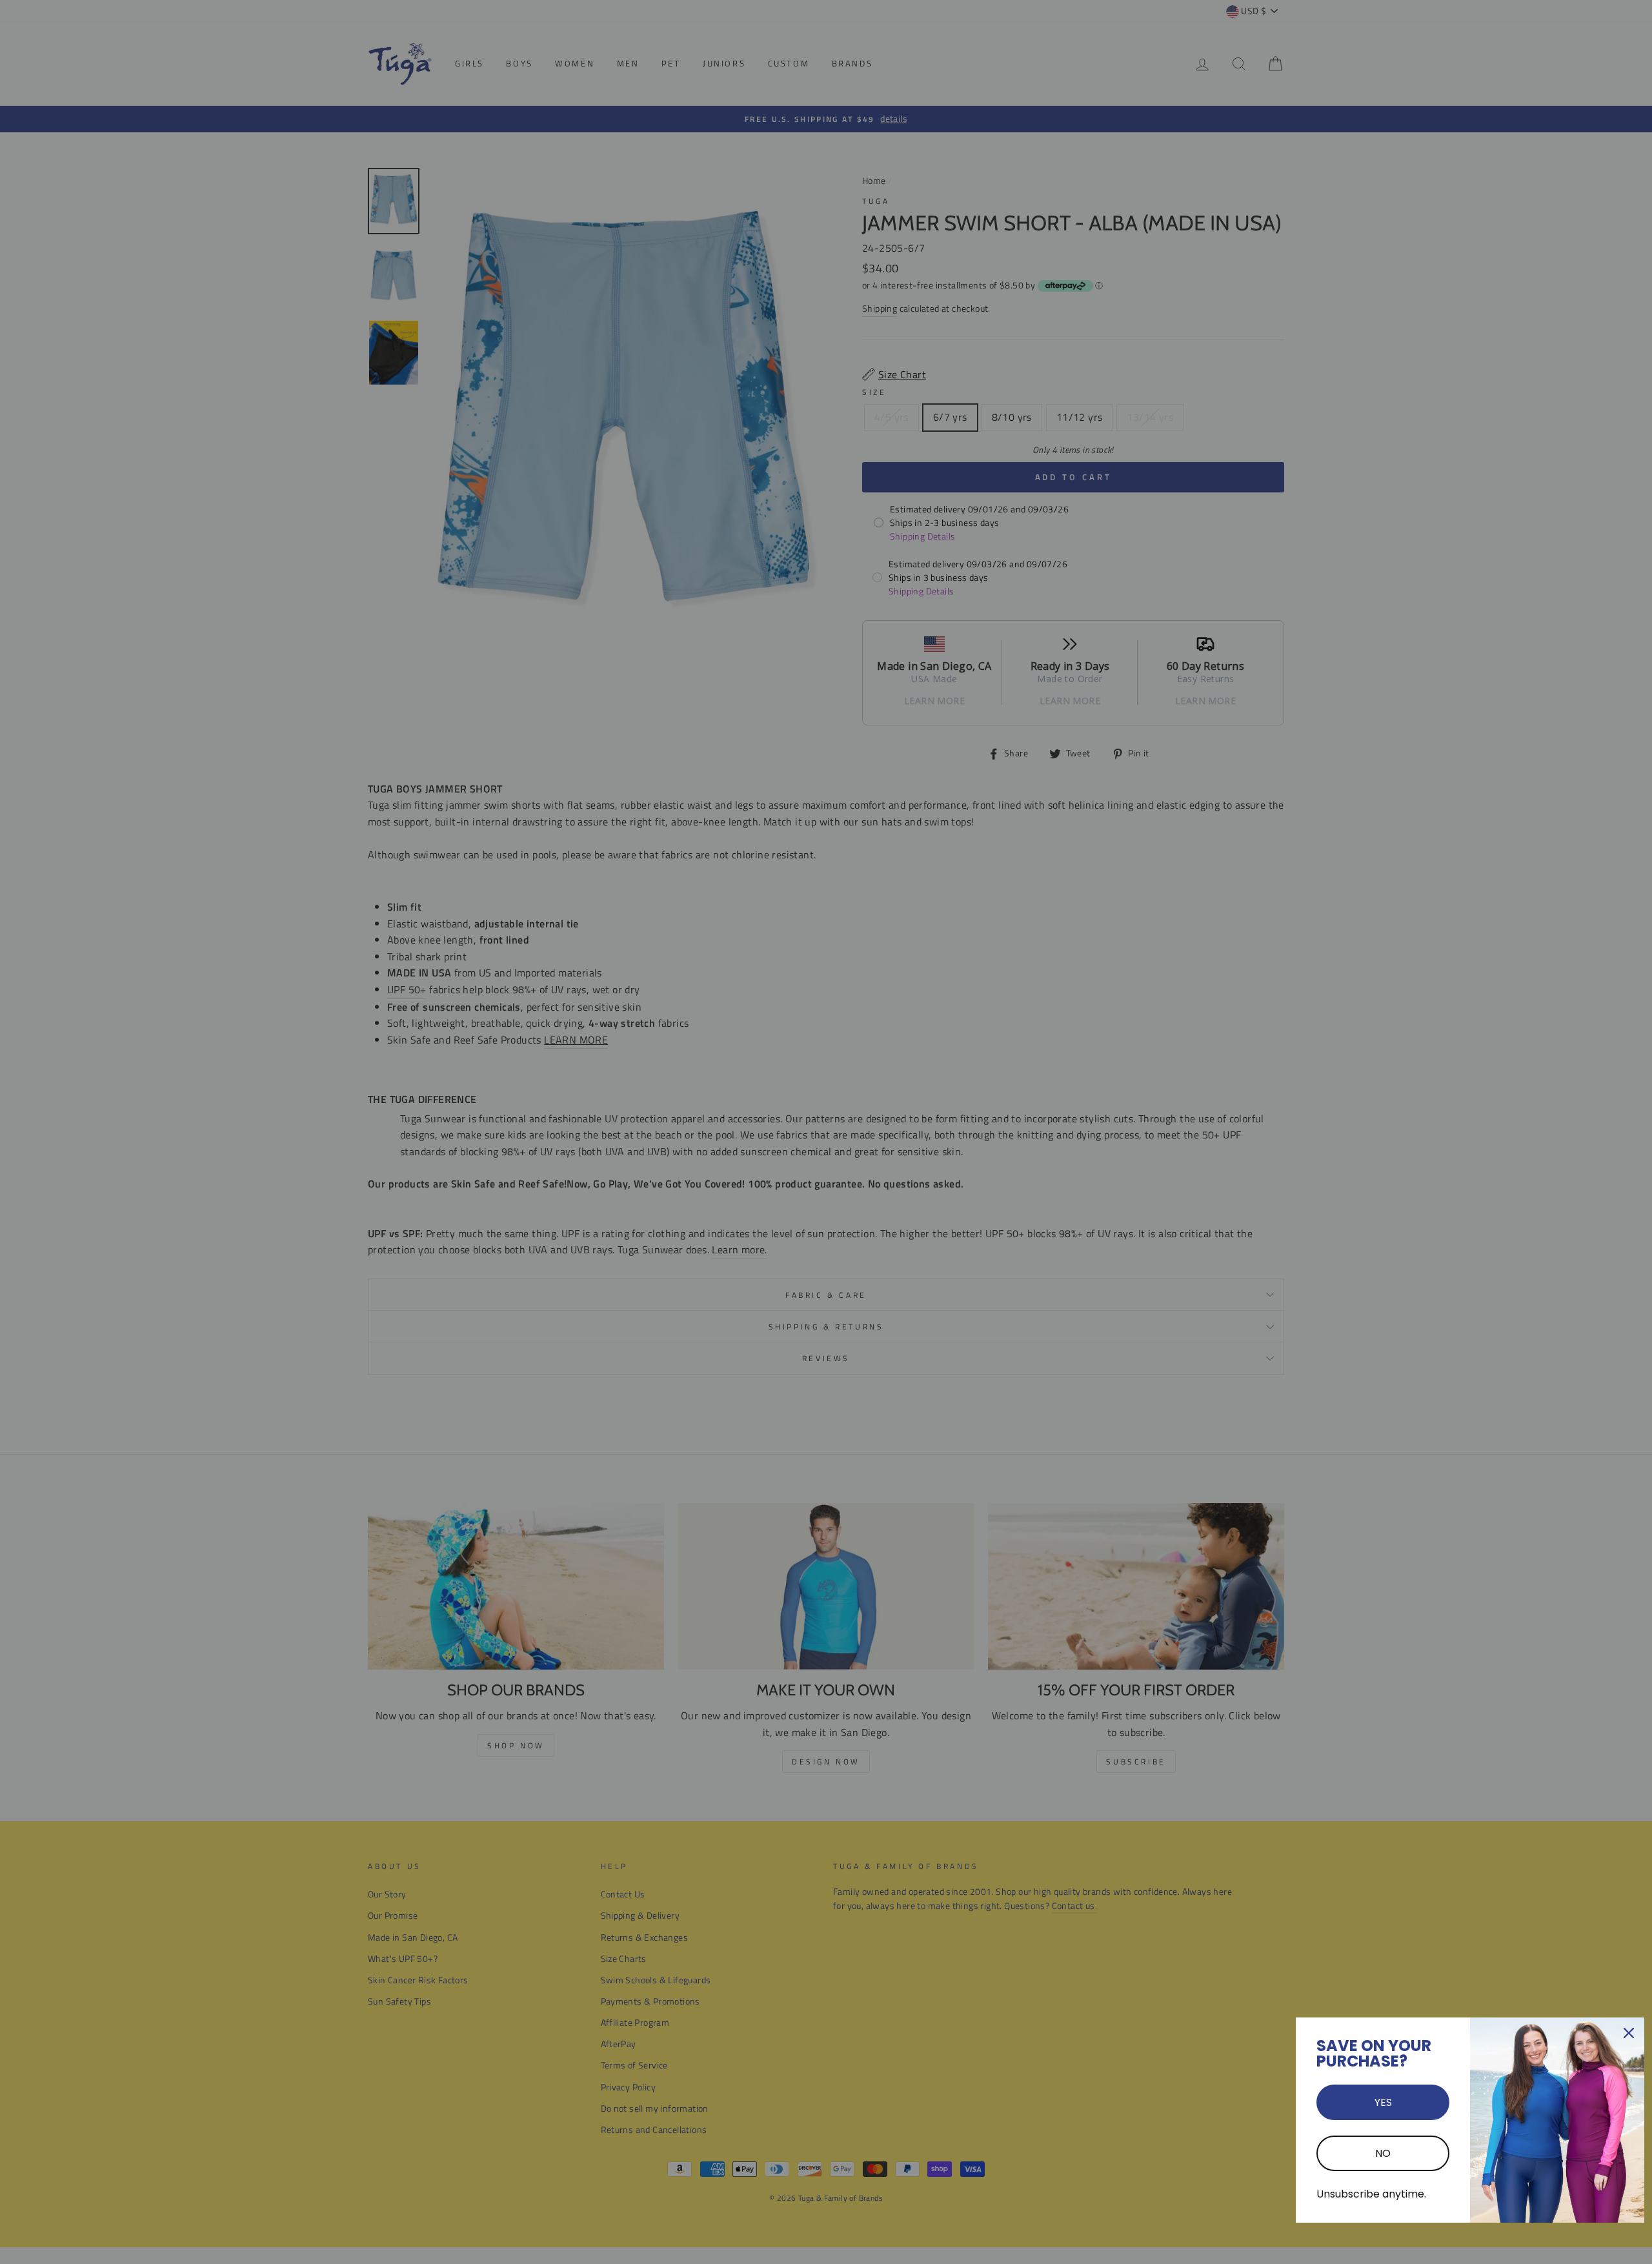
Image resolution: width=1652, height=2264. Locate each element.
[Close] (1629, 2033)
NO (1383, 2153)
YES (1383, 2102)
